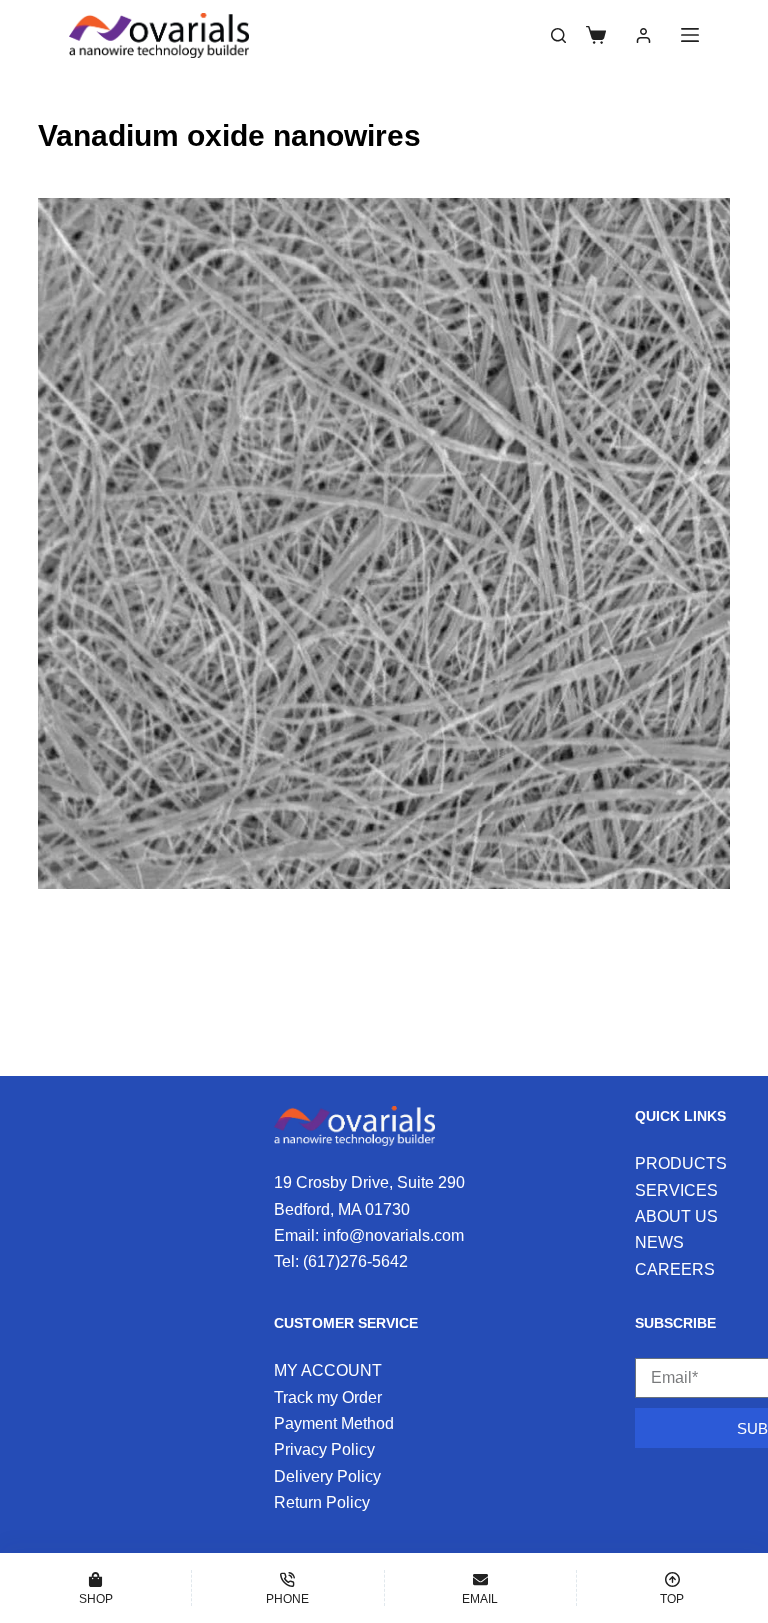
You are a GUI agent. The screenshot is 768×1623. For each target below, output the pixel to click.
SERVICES (676, 1190)
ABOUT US (676, 1216)
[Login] (643, 35)
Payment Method (334, 1423)
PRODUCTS (681, 1163)
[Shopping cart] (596, 35)
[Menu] (690, 35)
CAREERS (675, 1269)
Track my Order (328, 1397)
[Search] (558, 35)
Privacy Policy (324, 1449)
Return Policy (322, 1502)
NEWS (659, 1242)
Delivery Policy (327, 1476)
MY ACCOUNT (328, 1370)
